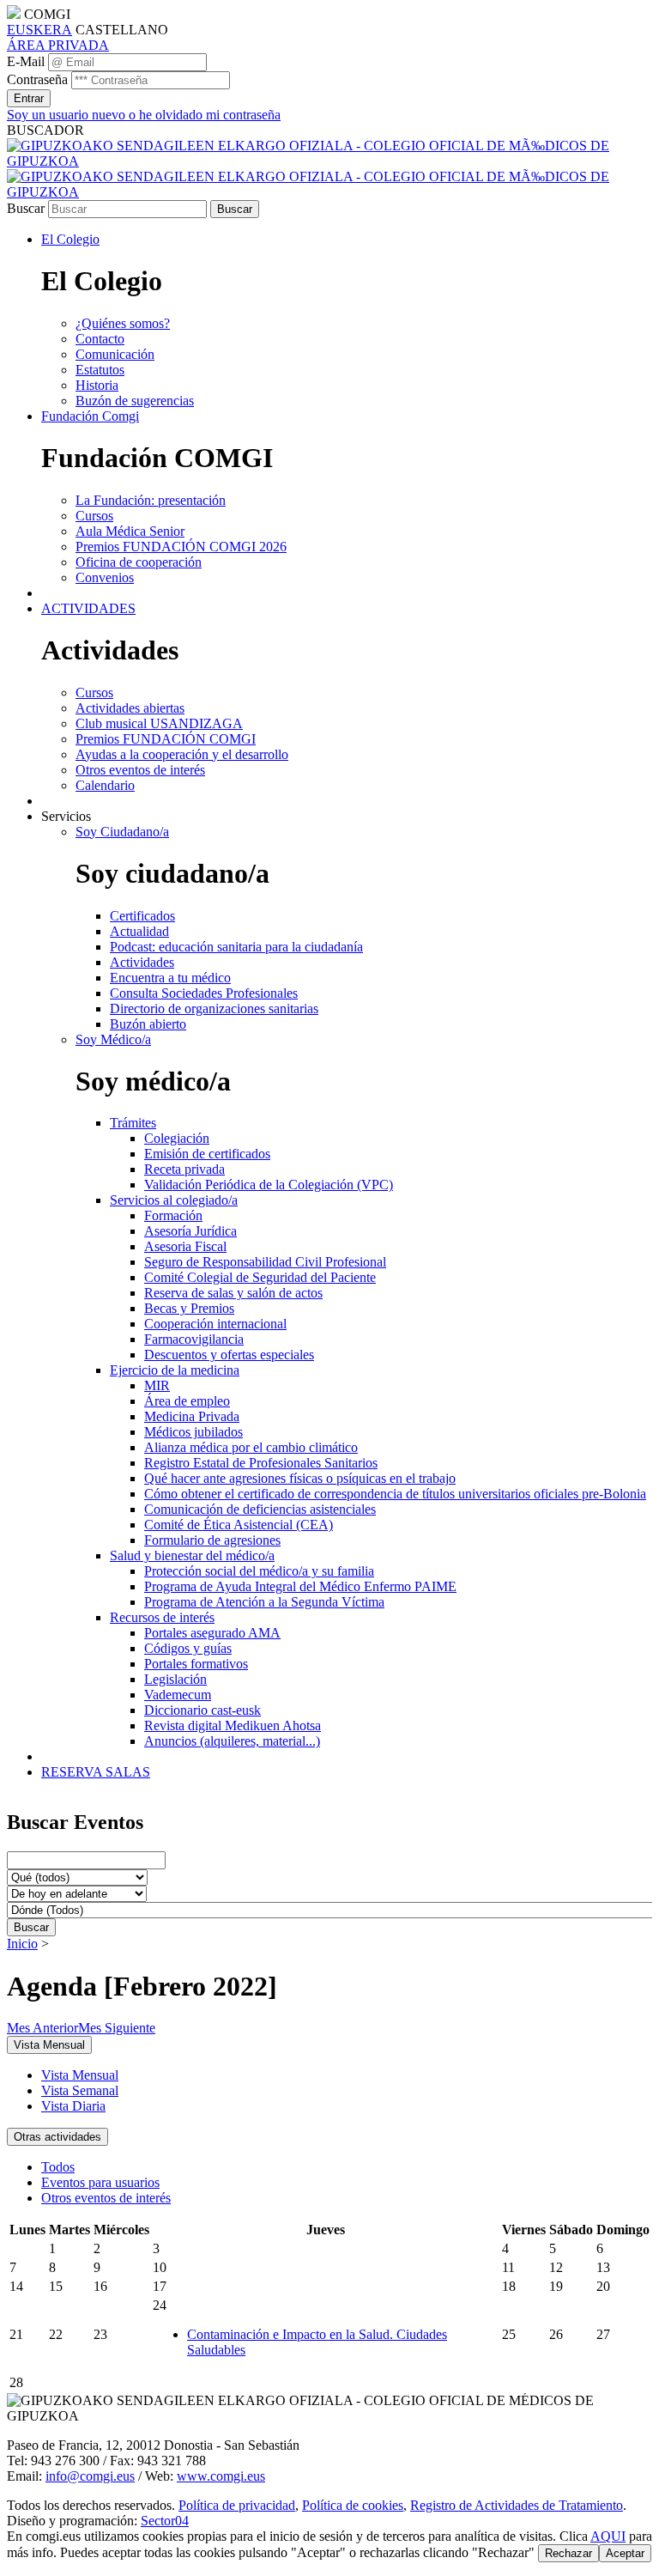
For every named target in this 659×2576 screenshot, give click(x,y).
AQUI (608, 2536)
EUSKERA (39, 30)
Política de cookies (353, 2505)
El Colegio (70, 239)
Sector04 (165, 2521)
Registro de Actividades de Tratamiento (517, 2505)
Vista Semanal (80, 2090)
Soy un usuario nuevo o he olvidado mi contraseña (144, 115)
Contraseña (37, 79)
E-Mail (26, 61)
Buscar (26, 208)
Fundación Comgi (90, 416)
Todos (58, 2167)
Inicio (22, 1944)
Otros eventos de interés (106, 2198)
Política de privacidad (237, 2505)
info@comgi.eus (90, 2476)
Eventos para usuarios (100, 2182)
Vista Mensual (80, 2075)
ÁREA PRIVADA (58, 45)
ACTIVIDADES (88, 608)
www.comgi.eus (221, 2476)
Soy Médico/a (113, 1039)
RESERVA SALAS (96, 1772)
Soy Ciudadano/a (122, 832)
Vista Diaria (73, 2106)
